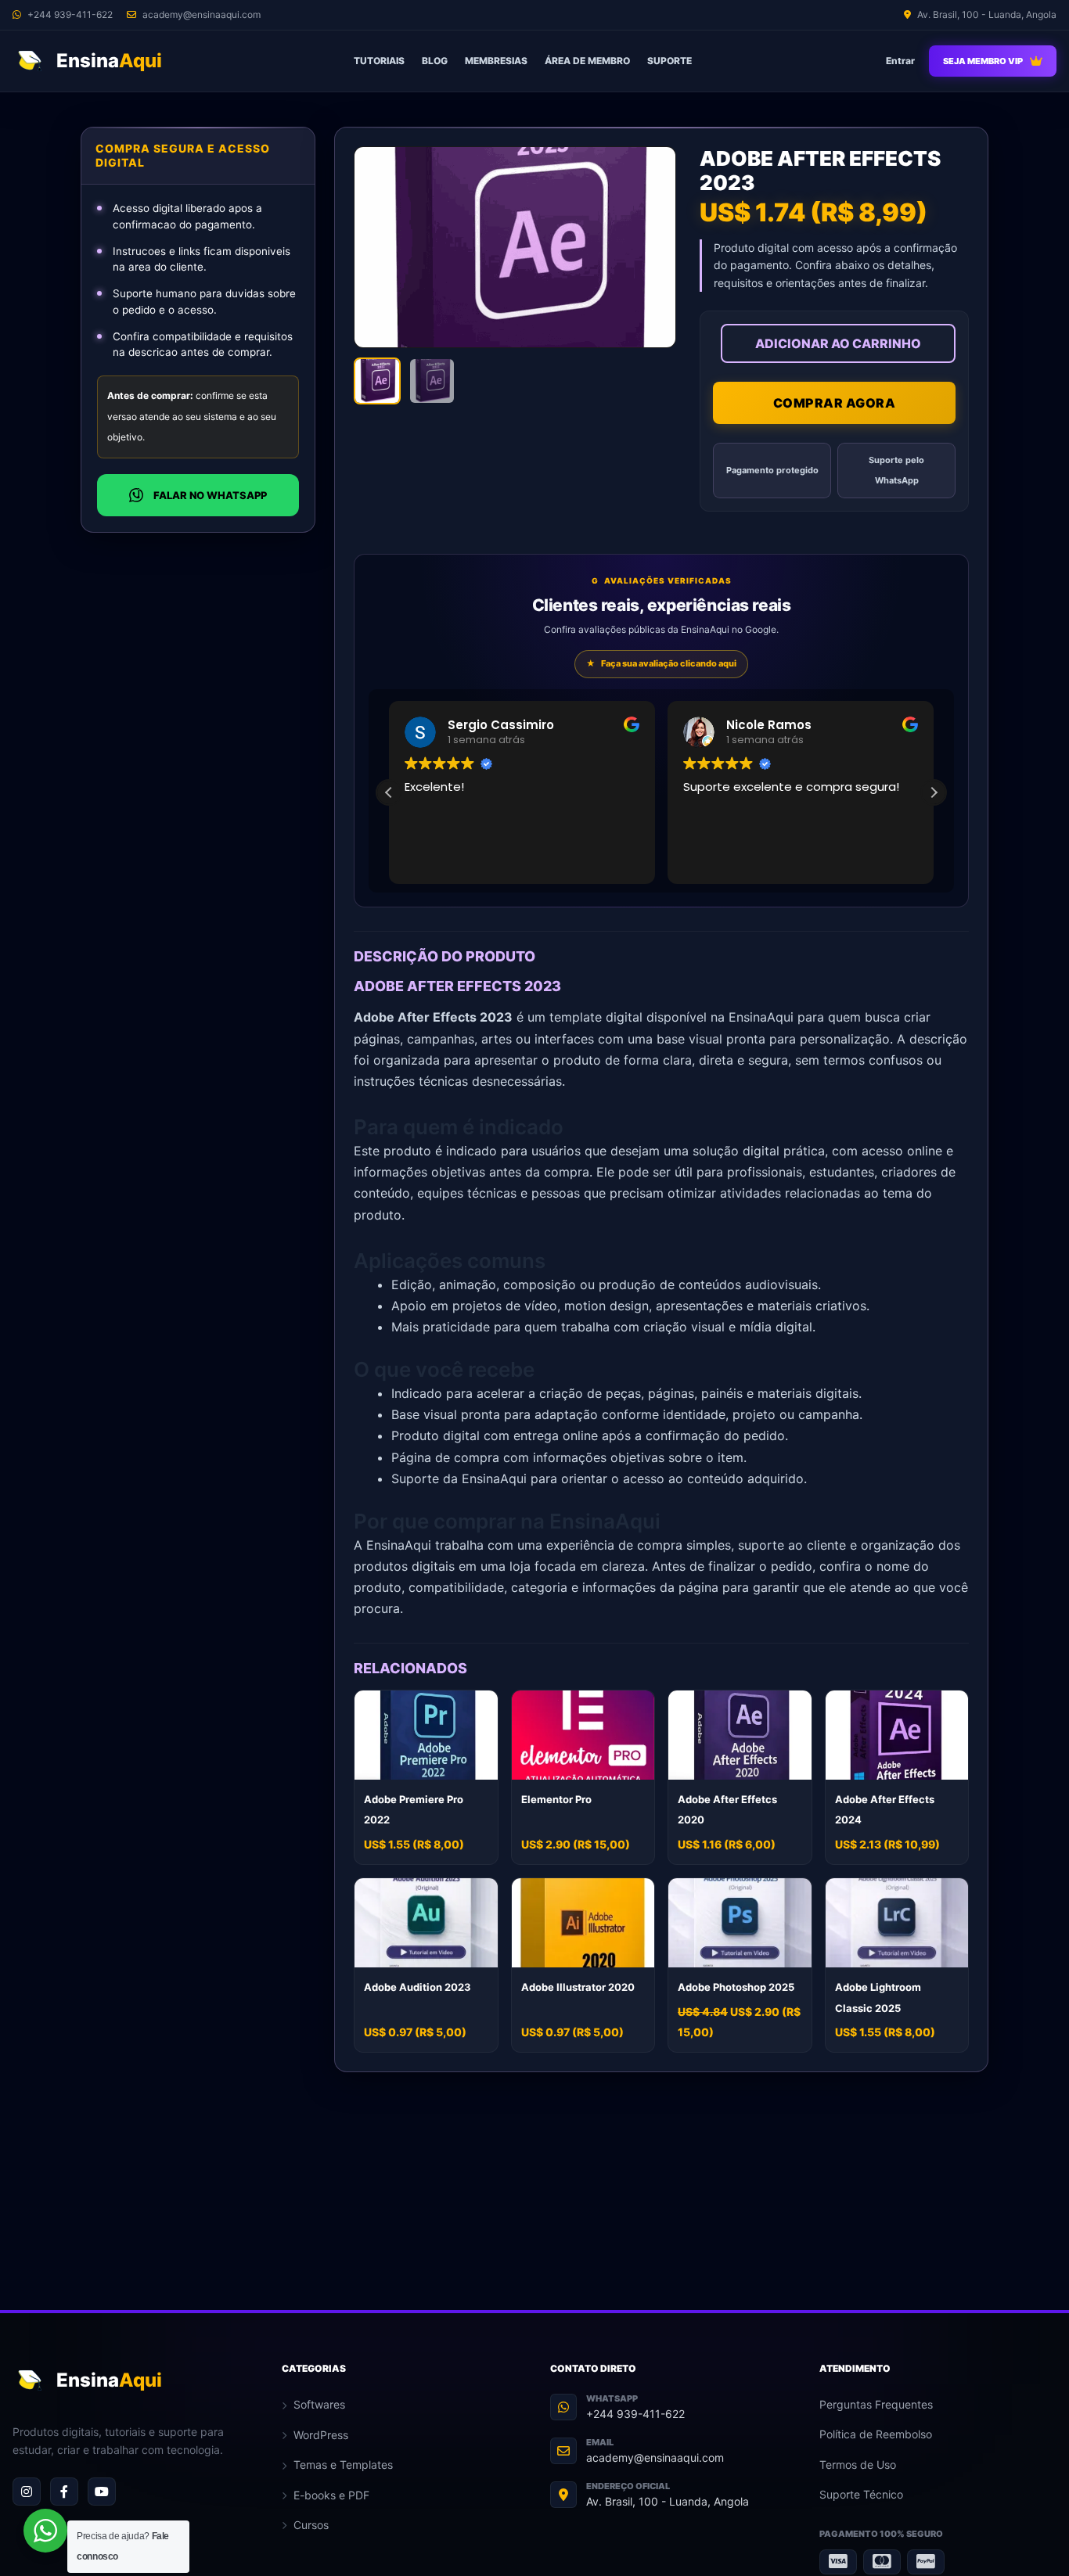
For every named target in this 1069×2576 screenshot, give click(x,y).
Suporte (669, 61)
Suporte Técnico (861, 2494)
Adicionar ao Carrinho (838, 343)
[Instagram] (27, 2492)
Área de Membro (587, 61)
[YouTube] (102, 2492)
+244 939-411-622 (635, 2414)
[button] (934, 792)
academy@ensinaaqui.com (655, 2457)
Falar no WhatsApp (210, 495)
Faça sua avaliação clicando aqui (661, 663)
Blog (435, 61)
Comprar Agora (835, 403)
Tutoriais (379, 61)
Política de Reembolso (876, 2434)
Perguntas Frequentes (876, 2404)
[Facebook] (64, 2492)
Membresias (496, 61)
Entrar (900, 61)
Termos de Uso (858, 2465)
